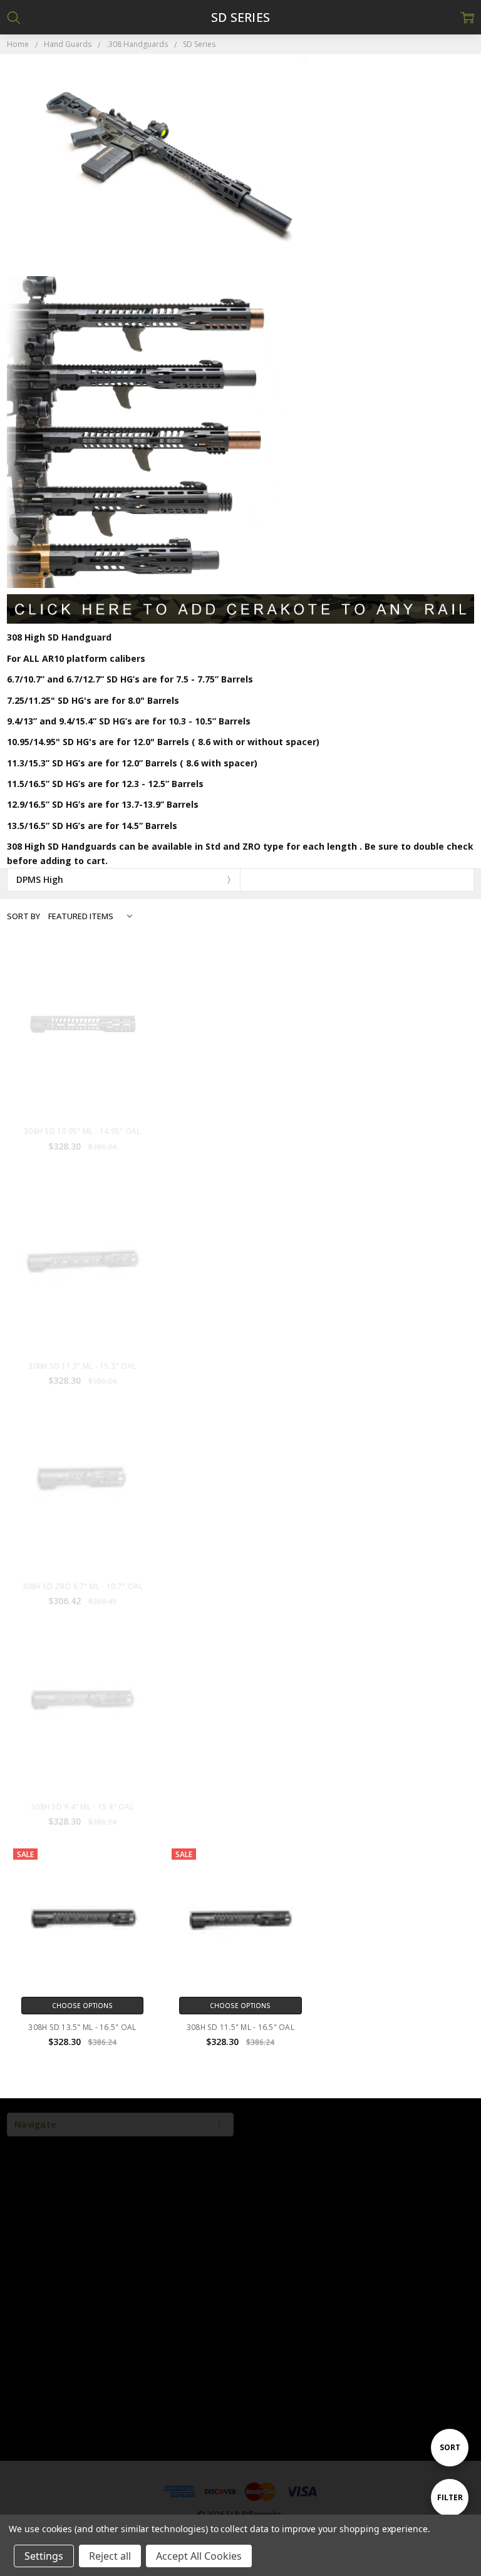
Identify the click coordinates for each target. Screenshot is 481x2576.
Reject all (110, 2556)
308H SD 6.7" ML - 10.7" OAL (399, 1807)
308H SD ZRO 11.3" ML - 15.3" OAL (399, 1366)
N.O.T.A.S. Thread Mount (241, 1131)
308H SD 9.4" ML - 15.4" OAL (82, 1807)
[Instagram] (225, 2445)
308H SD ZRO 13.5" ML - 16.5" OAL (240, 1586)
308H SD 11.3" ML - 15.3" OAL (82, 1366)
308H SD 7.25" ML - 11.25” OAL (398, 1131)
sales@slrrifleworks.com (240, 2283)
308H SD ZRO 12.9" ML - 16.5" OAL (240, 1366)
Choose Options (82, 1110)
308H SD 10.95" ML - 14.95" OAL (82, 1131)
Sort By (23, 916)
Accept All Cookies (199, 2556)
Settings (44, 2556)
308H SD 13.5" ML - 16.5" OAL (82, 2027)
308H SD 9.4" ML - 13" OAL (240, 1807)
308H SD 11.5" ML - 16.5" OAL (240, 2027)
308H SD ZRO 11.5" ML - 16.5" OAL (399, 1586)
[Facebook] (256, 2445)
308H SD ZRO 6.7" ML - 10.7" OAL (83, 1586)
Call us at (241, 2261)
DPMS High (40, 879)
